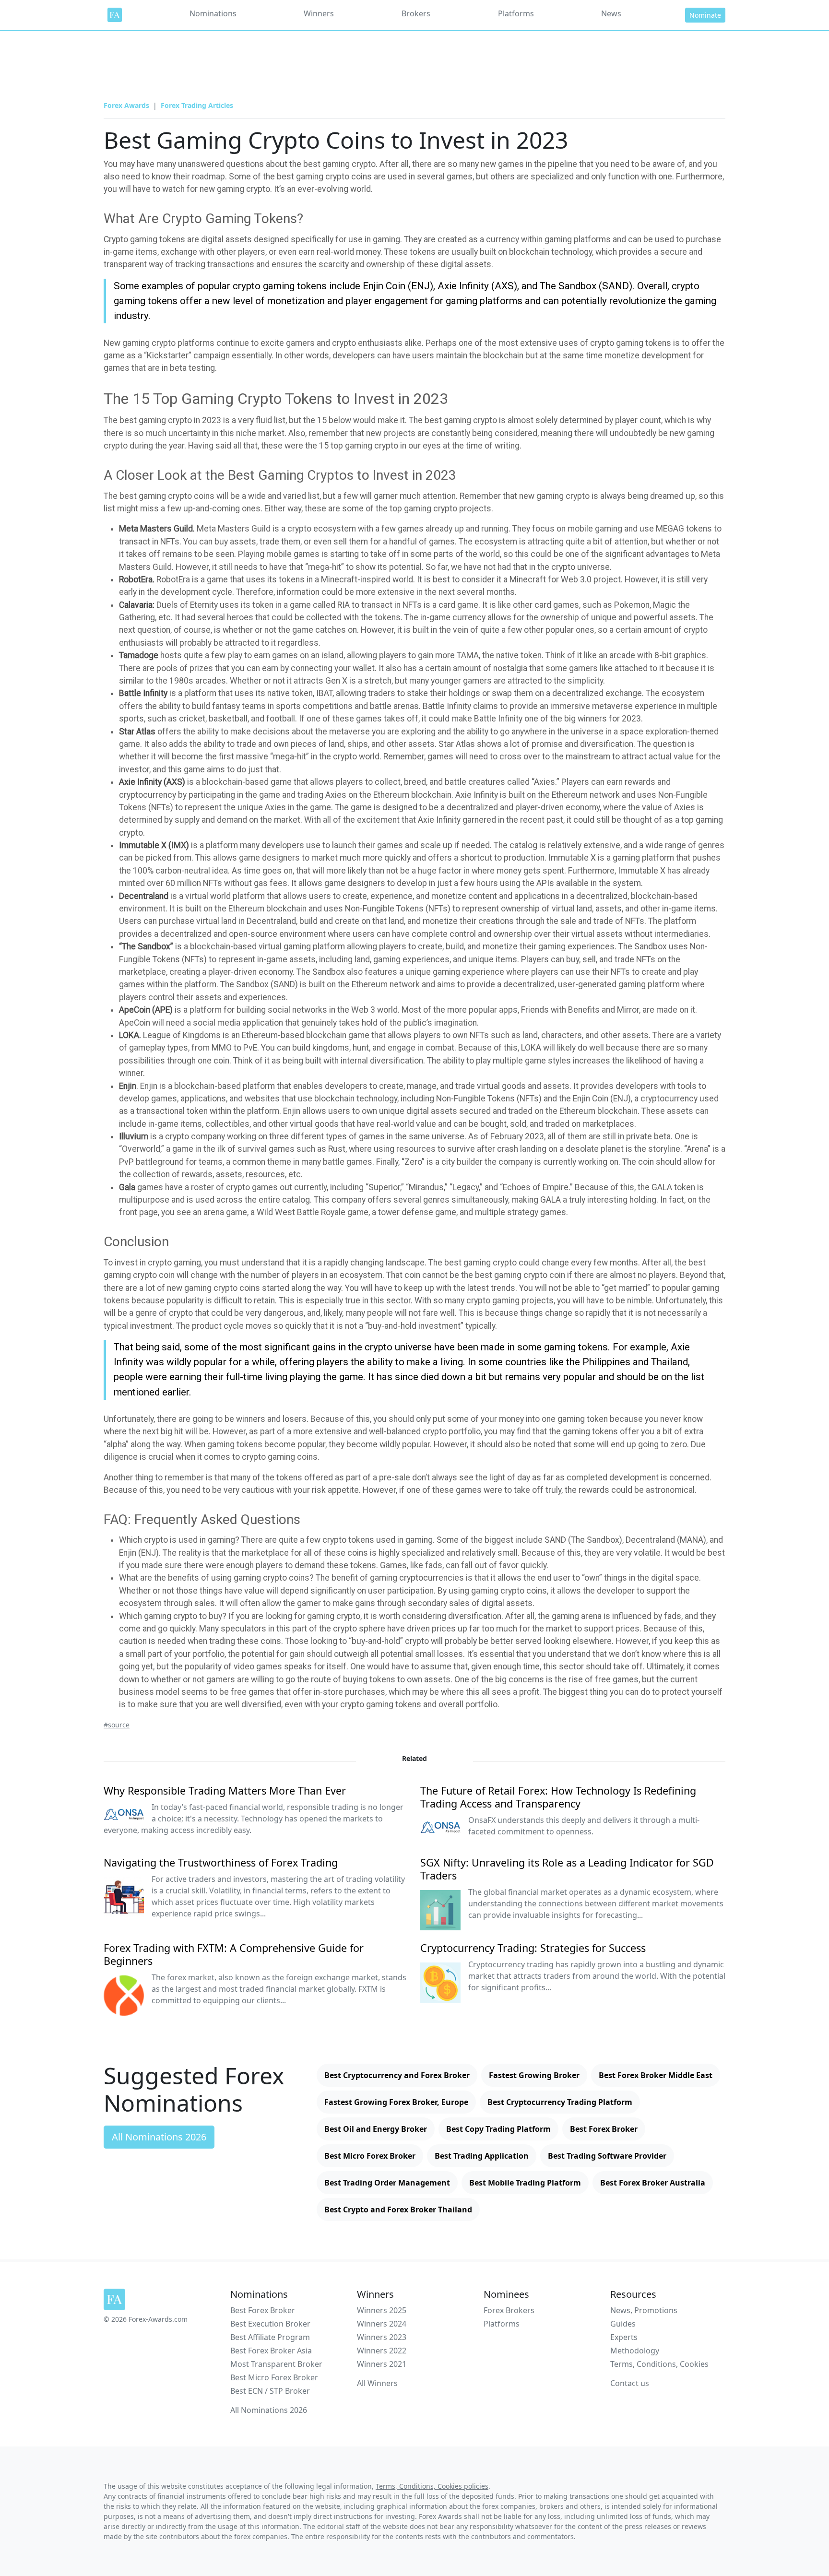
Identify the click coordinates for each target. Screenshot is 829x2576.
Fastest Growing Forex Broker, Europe (396, 2102)
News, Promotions (644, 2310)
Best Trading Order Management (387, 2183)
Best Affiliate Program (270, 2337)
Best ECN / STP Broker (270, 2391)
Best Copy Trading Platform (498, 2129)
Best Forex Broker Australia (653, 2183)
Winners (319, 13)
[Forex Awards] (115, 15)
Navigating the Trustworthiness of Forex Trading (221, 1862)
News (611, 13)
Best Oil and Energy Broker (376, 2129)
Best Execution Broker (270, 2324)
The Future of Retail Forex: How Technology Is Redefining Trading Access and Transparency (558, 1797)
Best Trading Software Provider (607, 2156)
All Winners (377, 2383)
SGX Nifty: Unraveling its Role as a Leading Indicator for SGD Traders (567, 1869)
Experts (624, 2337)
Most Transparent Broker (276, 2364)
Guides (623, 2324)
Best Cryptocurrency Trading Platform (560, 2102)
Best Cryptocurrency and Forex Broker (397, 2075)
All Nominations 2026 (159, 2137)
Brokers (416, 13)
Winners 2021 (382, 2364)
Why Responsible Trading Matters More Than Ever (225, 1790)
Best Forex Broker (604, 2129)
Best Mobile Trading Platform (525, 2183)
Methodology (635, 2351)
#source (117, 1725)
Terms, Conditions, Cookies (659, 2364)
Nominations (213, 13)
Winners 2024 (382, 2324)
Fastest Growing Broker (534, 2075)
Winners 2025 (382, 2310)
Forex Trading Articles (197, 105)
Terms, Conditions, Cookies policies (432, 2486)
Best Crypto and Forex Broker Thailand (398, 2210)
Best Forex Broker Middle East (656, 2075)
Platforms (516, 13)
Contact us (630, 2383)
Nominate (705, 15)
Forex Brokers (509, 2310)
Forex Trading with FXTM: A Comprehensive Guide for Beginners (234, 1954)
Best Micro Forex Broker (370, 2156)
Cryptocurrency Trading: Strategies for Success (533, 1948)
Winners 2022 (382, 2351)
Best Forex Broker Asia (271, 2351)
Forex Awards (126, 105)
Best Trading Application (482, 2156)
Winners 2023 (382, 2337)
